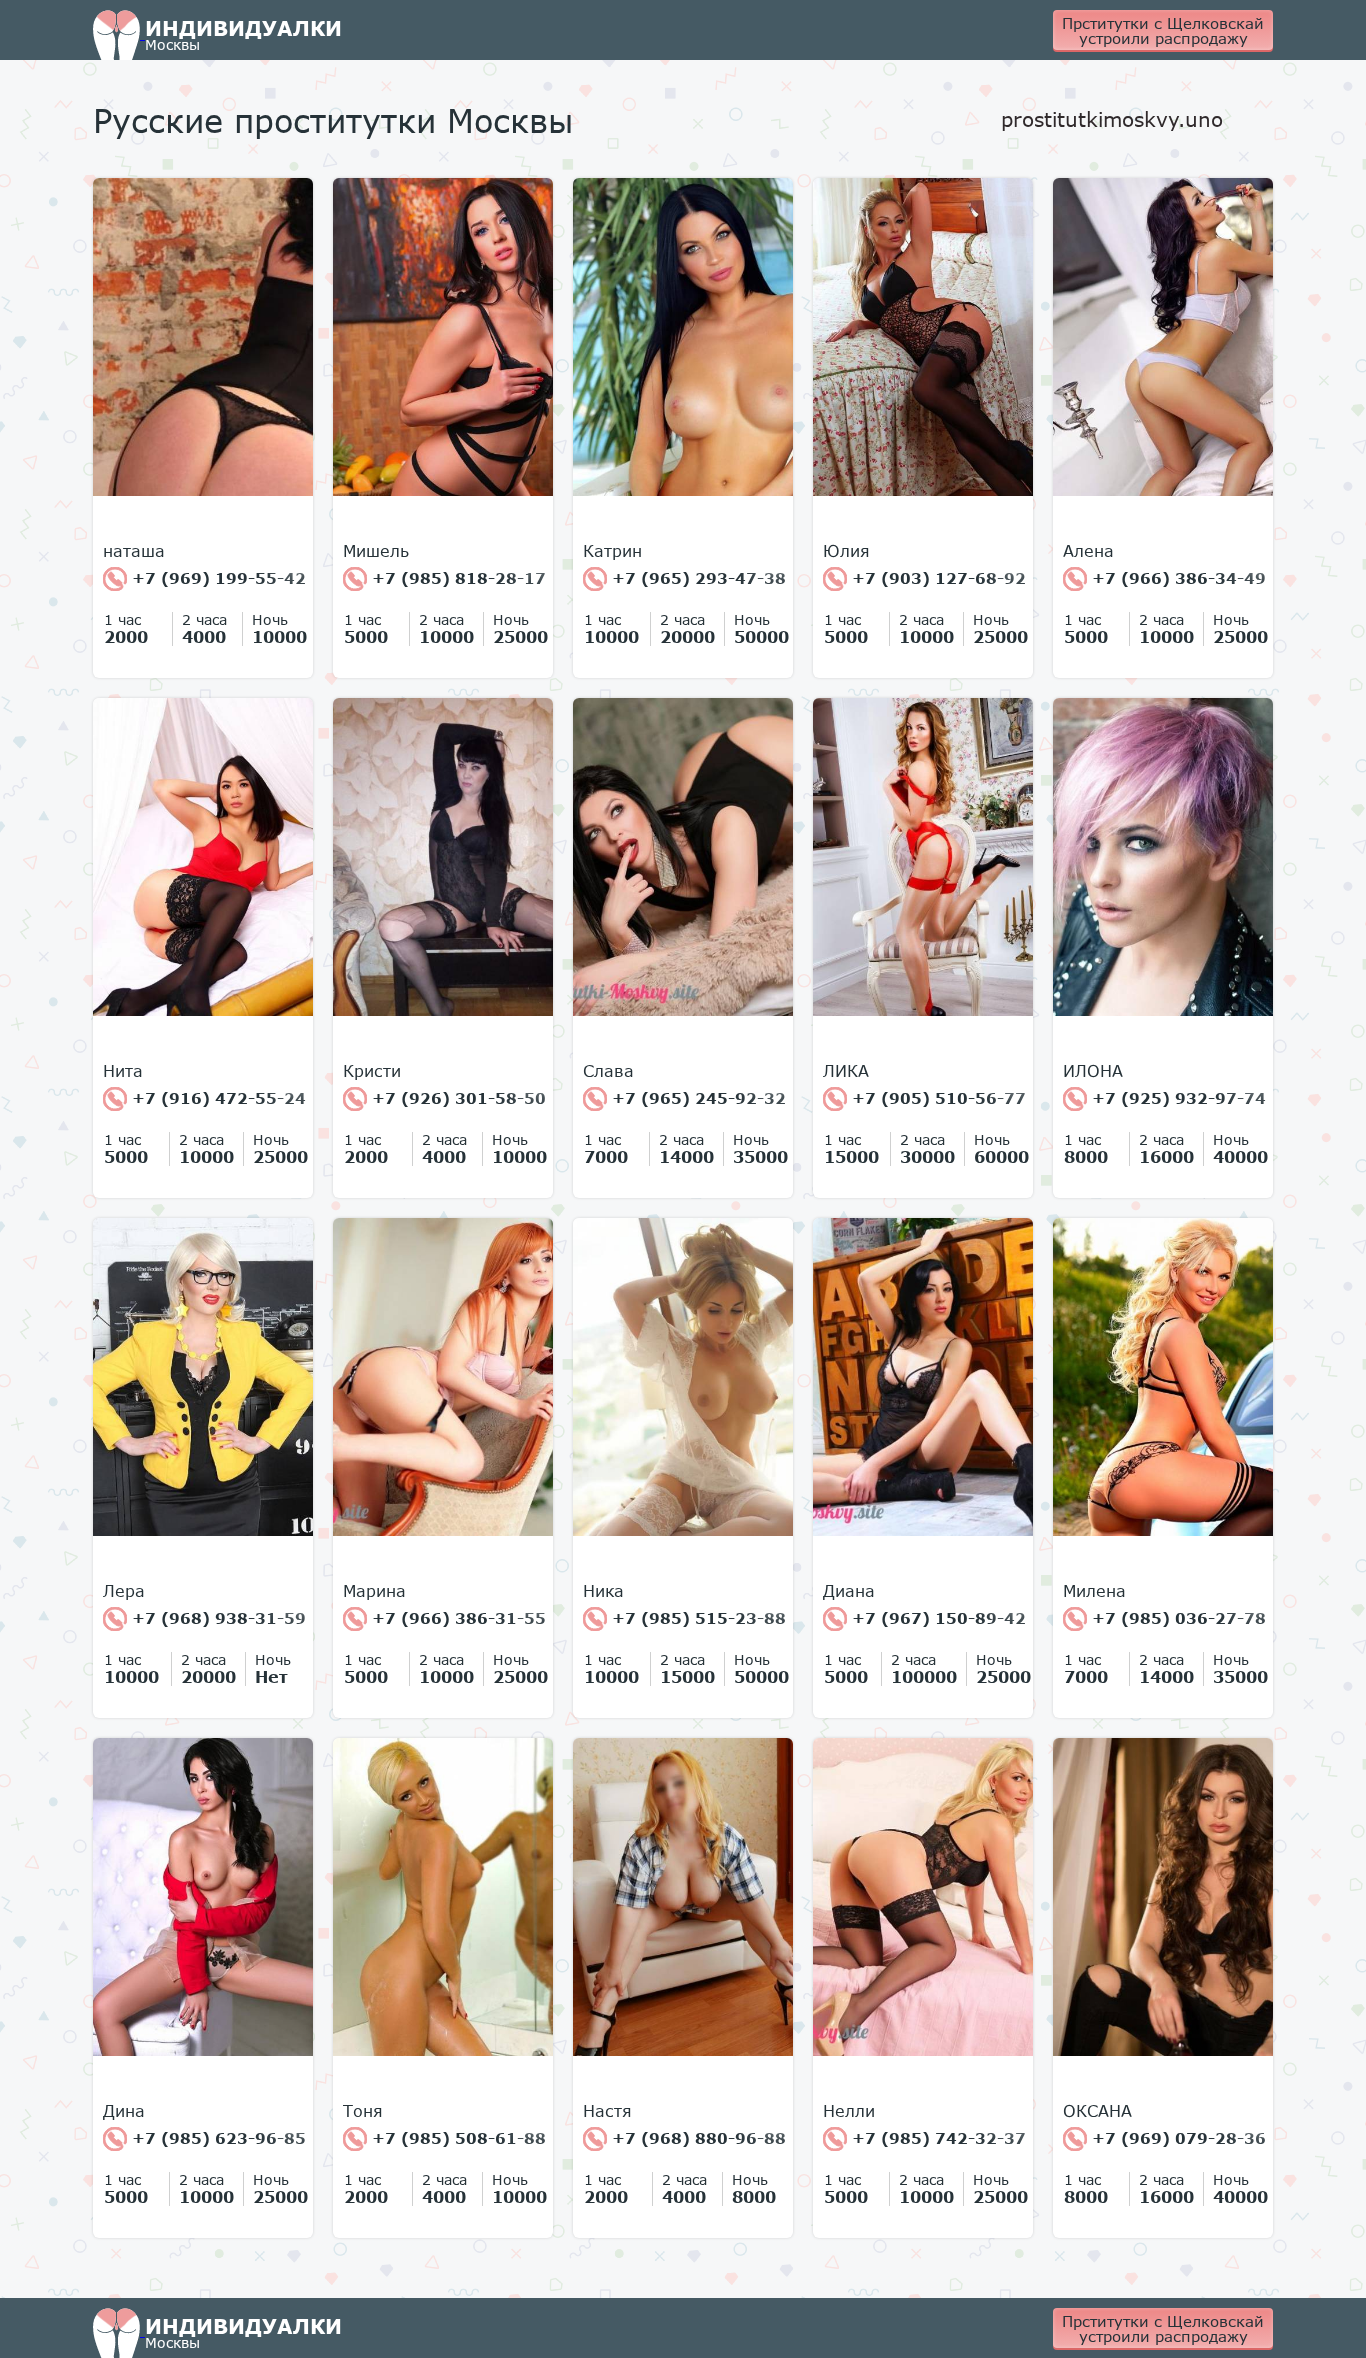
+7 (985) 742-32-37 (936, 2138)
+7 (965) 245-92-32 (696, 1098)
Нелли (849, 2111)
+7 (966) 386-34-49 (1176, 578)
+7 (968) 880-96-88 (696, 2138)
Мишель (376, 551)
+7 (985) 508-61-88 (456, 2138)
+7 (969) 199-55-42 (216, 578)
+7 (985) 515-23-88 (696, 1618)
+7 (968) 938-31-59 (216, 1618)
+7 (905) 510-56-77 (936, 1098)
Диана (849, 1591)
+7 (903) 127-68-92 (936, 578)
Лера (124, 1591)
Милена (1094, 1591)
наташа (134, 551)
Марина (374, 1591)
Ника (603, 1591)
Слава (608, 1071)
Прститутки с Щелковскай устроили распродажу (1163, 30)
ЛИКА (846, 1071)
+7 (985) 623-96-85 (216, 2138)
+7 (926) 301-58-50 (456, 1098)
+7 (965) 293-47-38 (696, 578)
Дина (124, 2111)
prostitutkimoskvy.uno (1112, 119)
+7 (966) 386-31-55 (456, 1618)
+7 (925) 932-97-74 (1176, 1098)
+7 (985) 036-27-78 (1176, 1618)
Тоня (363, 2111)
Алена (1088, 551)
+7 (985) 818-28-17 (456, 578)
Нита (123, 1071)
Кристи (372, 1071)
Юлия (846, 551)
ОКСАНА (1097, 2111)
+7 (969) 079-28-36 (1176, 2138)
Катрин (612, 551)
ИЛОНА (1093, 1071)
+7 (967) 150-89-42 (936, 1618)
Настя (607, 2111)
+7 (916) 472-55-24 (216, 1098)
